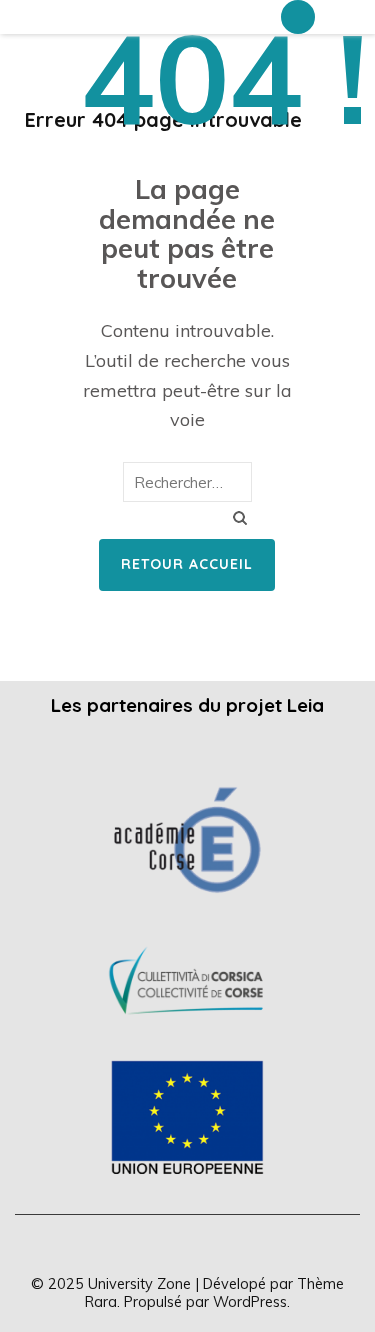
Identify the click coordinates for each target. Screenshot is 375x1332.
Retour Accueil (187, 564)
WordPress (250, 1301)
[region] (187, 977)
